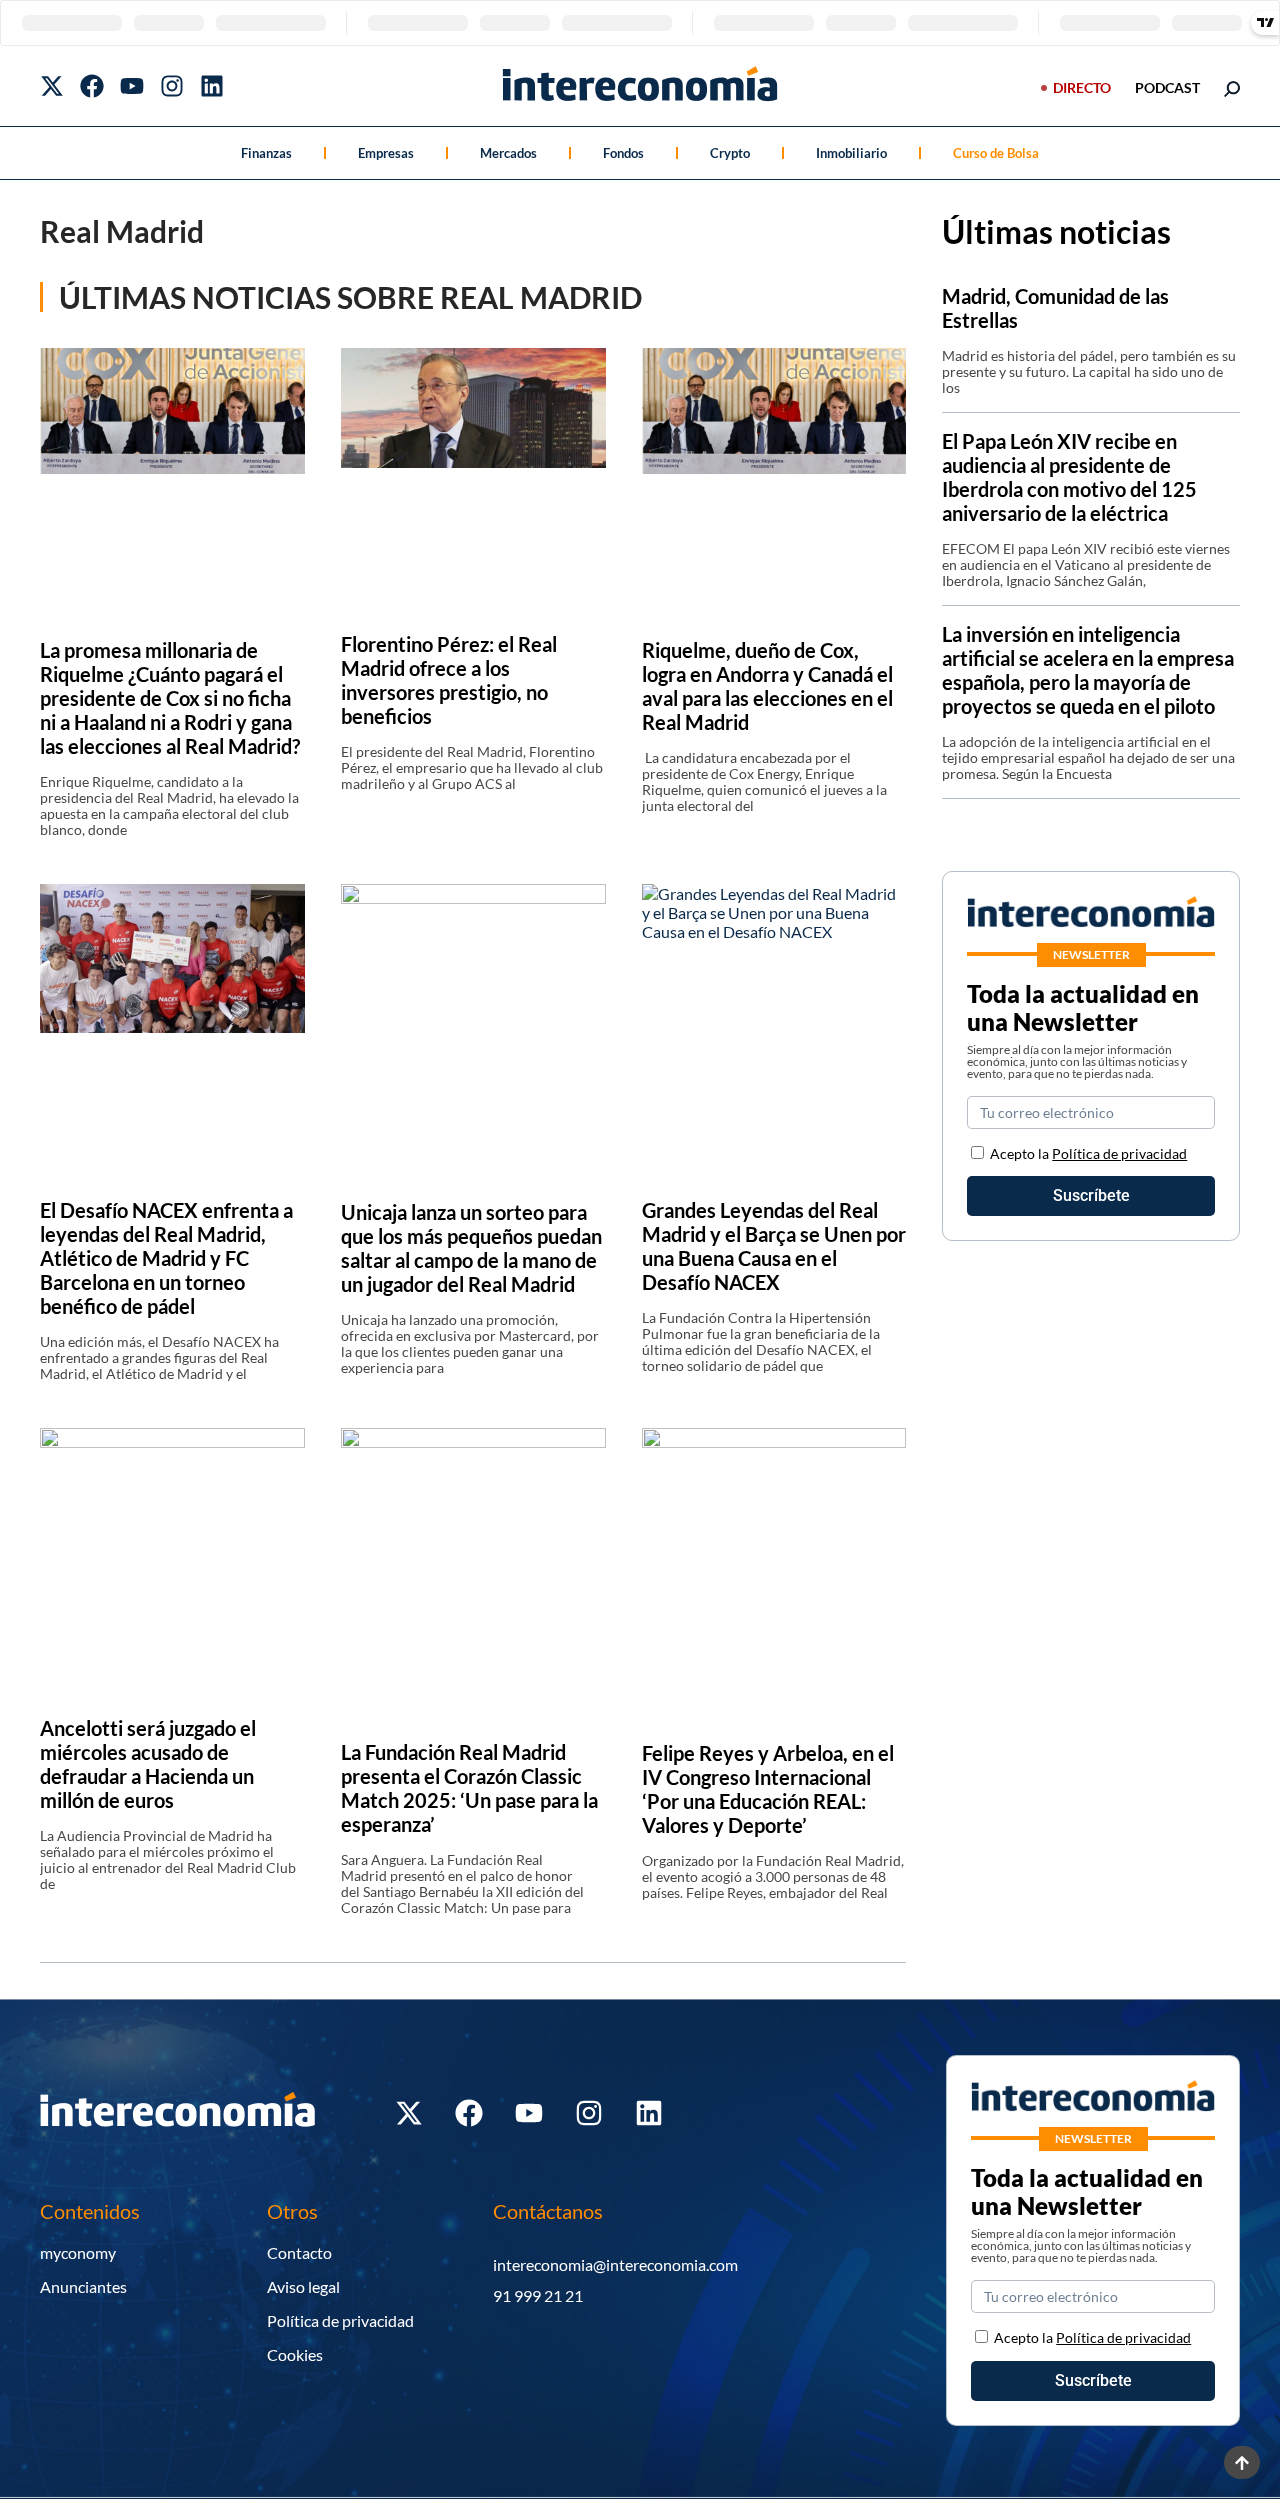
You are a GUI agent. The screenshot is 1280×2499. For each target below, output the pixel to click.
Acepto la (1088, 1153)
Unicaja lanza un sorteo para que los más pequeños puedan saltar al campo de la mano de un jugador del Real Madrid (471, 1248)
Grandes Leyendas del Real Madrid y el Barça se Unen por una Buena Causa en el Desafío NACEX (774, 1246)
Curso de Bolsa (996, 153)
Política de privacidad (1119, 1153)
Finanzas (266, 153)
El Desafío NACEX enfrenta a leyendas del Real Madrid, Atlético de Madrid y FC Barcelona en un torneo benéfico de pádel (166, 1258)
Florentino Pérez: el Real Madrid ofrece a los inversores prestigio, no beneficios (449, 680)
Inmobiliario (851, 153)
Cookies (295, 2354)
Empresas (386, 153)
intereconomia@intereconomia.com (615, 2264)
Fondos (623, 153)
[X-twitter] (52, 86)
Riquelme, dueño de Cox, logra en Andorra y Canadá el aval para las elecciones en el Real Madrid (767, 686)
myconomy (78, 2252)
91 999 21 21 (538, 2295)
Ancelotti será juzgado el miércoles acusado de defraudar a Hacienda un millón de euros (148, 1764)
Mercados (508, 153)
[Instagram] (172, 86)
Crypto (730, 153)
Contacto (299, 2252)
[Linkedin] (212, 86)
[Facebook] (92, 86)
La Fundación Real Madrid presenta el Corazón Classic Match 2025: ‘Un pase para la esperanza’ (469, 1788)
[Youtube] (132, 86)
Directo (1082, 87)
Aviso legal (303, 2286)
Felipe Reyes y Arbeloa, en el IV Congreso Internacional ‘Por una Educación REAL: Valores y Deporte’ (768, 1789)
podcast (1167, 87)
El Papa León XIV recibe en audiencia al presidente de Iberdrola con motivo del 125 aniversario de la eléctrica (1069, 477)
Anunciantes (83, 2286)
